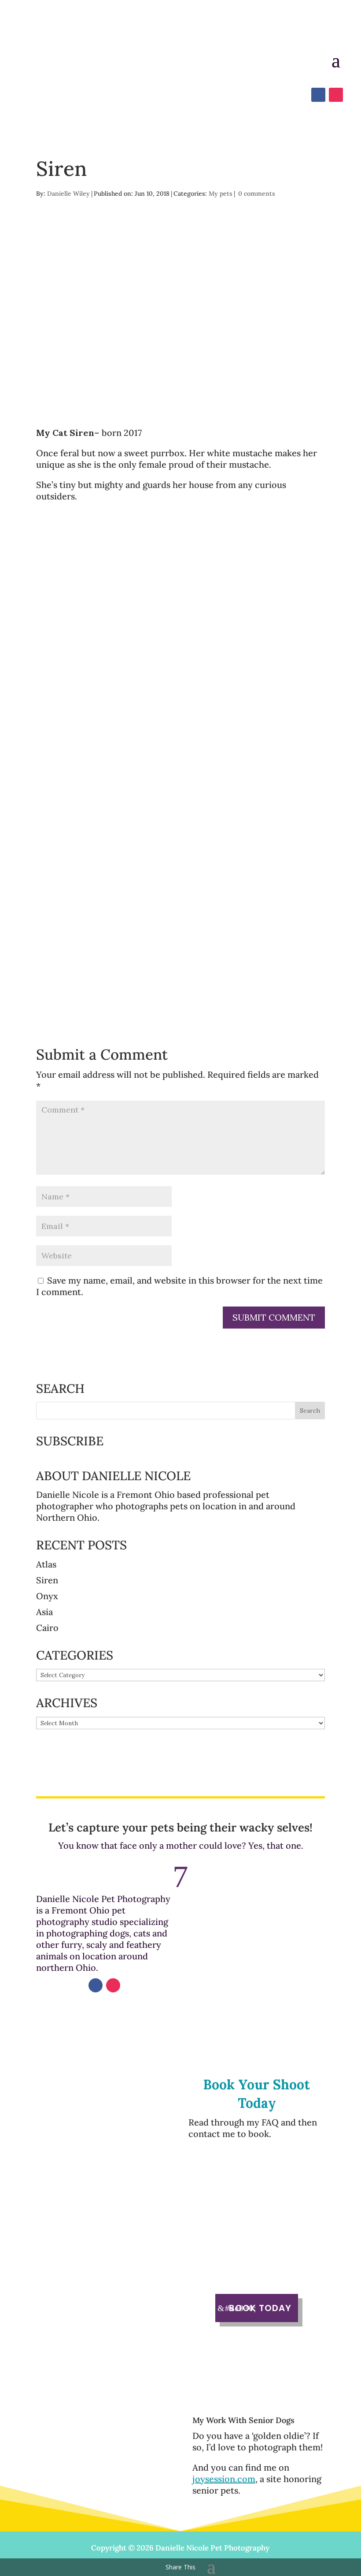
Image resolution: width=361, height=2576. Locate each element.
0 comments (257, 194)
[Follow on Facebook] (96, 1985)
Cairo (47, 1628)
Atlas (46, 1564)
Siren (47, 1580)
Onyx (47, 1596)
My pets (221, 194)
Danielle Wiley (68, 194)
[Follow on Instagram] (113, 1985)
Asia (44, 1612)
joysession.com (224, 2479)
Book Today (260, 2308)
